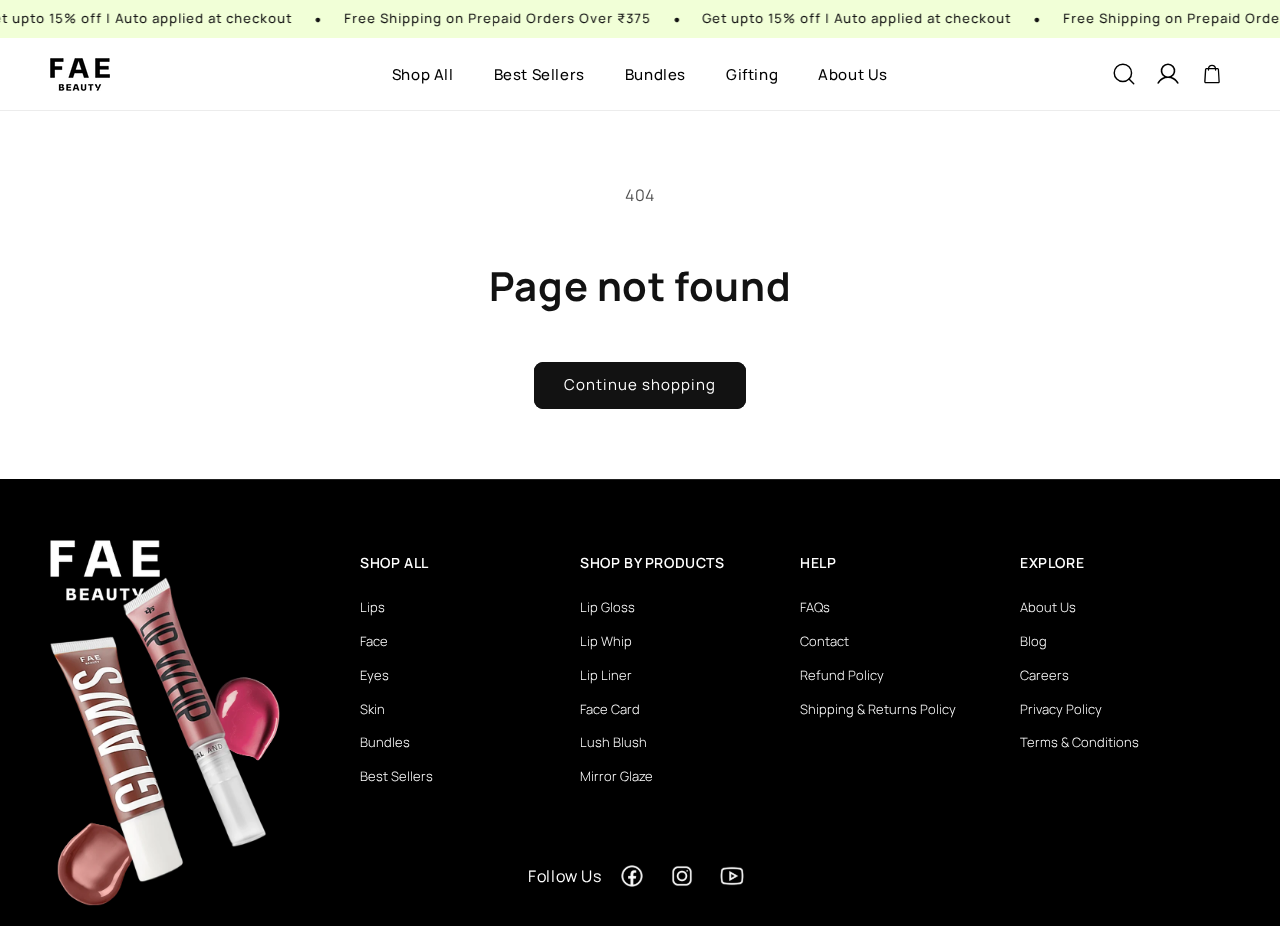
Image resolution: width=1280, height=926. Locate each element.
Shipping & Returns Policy (878, 709)
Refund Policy (842, 675)
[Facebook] (632, 876)
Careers (1044, 675)
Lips (372, 607)
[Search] (1124, 74)
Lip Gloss (607, 607)
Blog (1033, 641)
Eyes (374, 675)
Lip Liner (606, 675)
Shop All (423, 74)
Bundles (655, 74)
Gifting (752, 74)
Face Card (610, 709)
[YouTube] (732, 876)
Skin (372, 709)
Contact (824, 641)
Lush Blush (613, 742)
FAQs (815, 607)
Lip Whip (606, 641)
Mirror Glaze (616, 776)
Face (374, 641)
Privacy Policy (1061, 709)
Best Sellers (539, 74)
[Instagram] (682, 876)
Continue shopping (640, 384)
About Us (853, 74)
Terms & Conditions (1079, 742)
